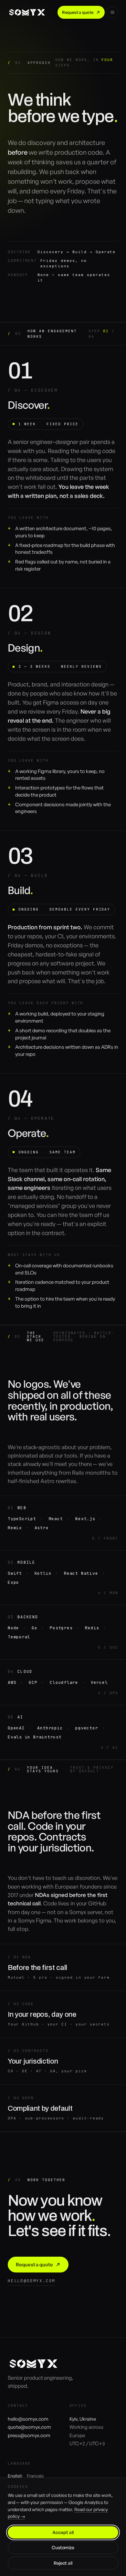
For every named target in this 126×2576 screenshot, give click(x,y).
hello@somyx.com (31, 2281)
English (15, 2476)
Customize (63, 2547)
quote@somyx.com (29, 2427)
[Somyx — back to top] (27, 12)
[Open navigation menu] (112, 12)
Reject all (63, 2563)
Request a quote (78, 12)
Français (35, 2476)
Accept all (63, 2532)
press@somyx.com (29, 2435)
